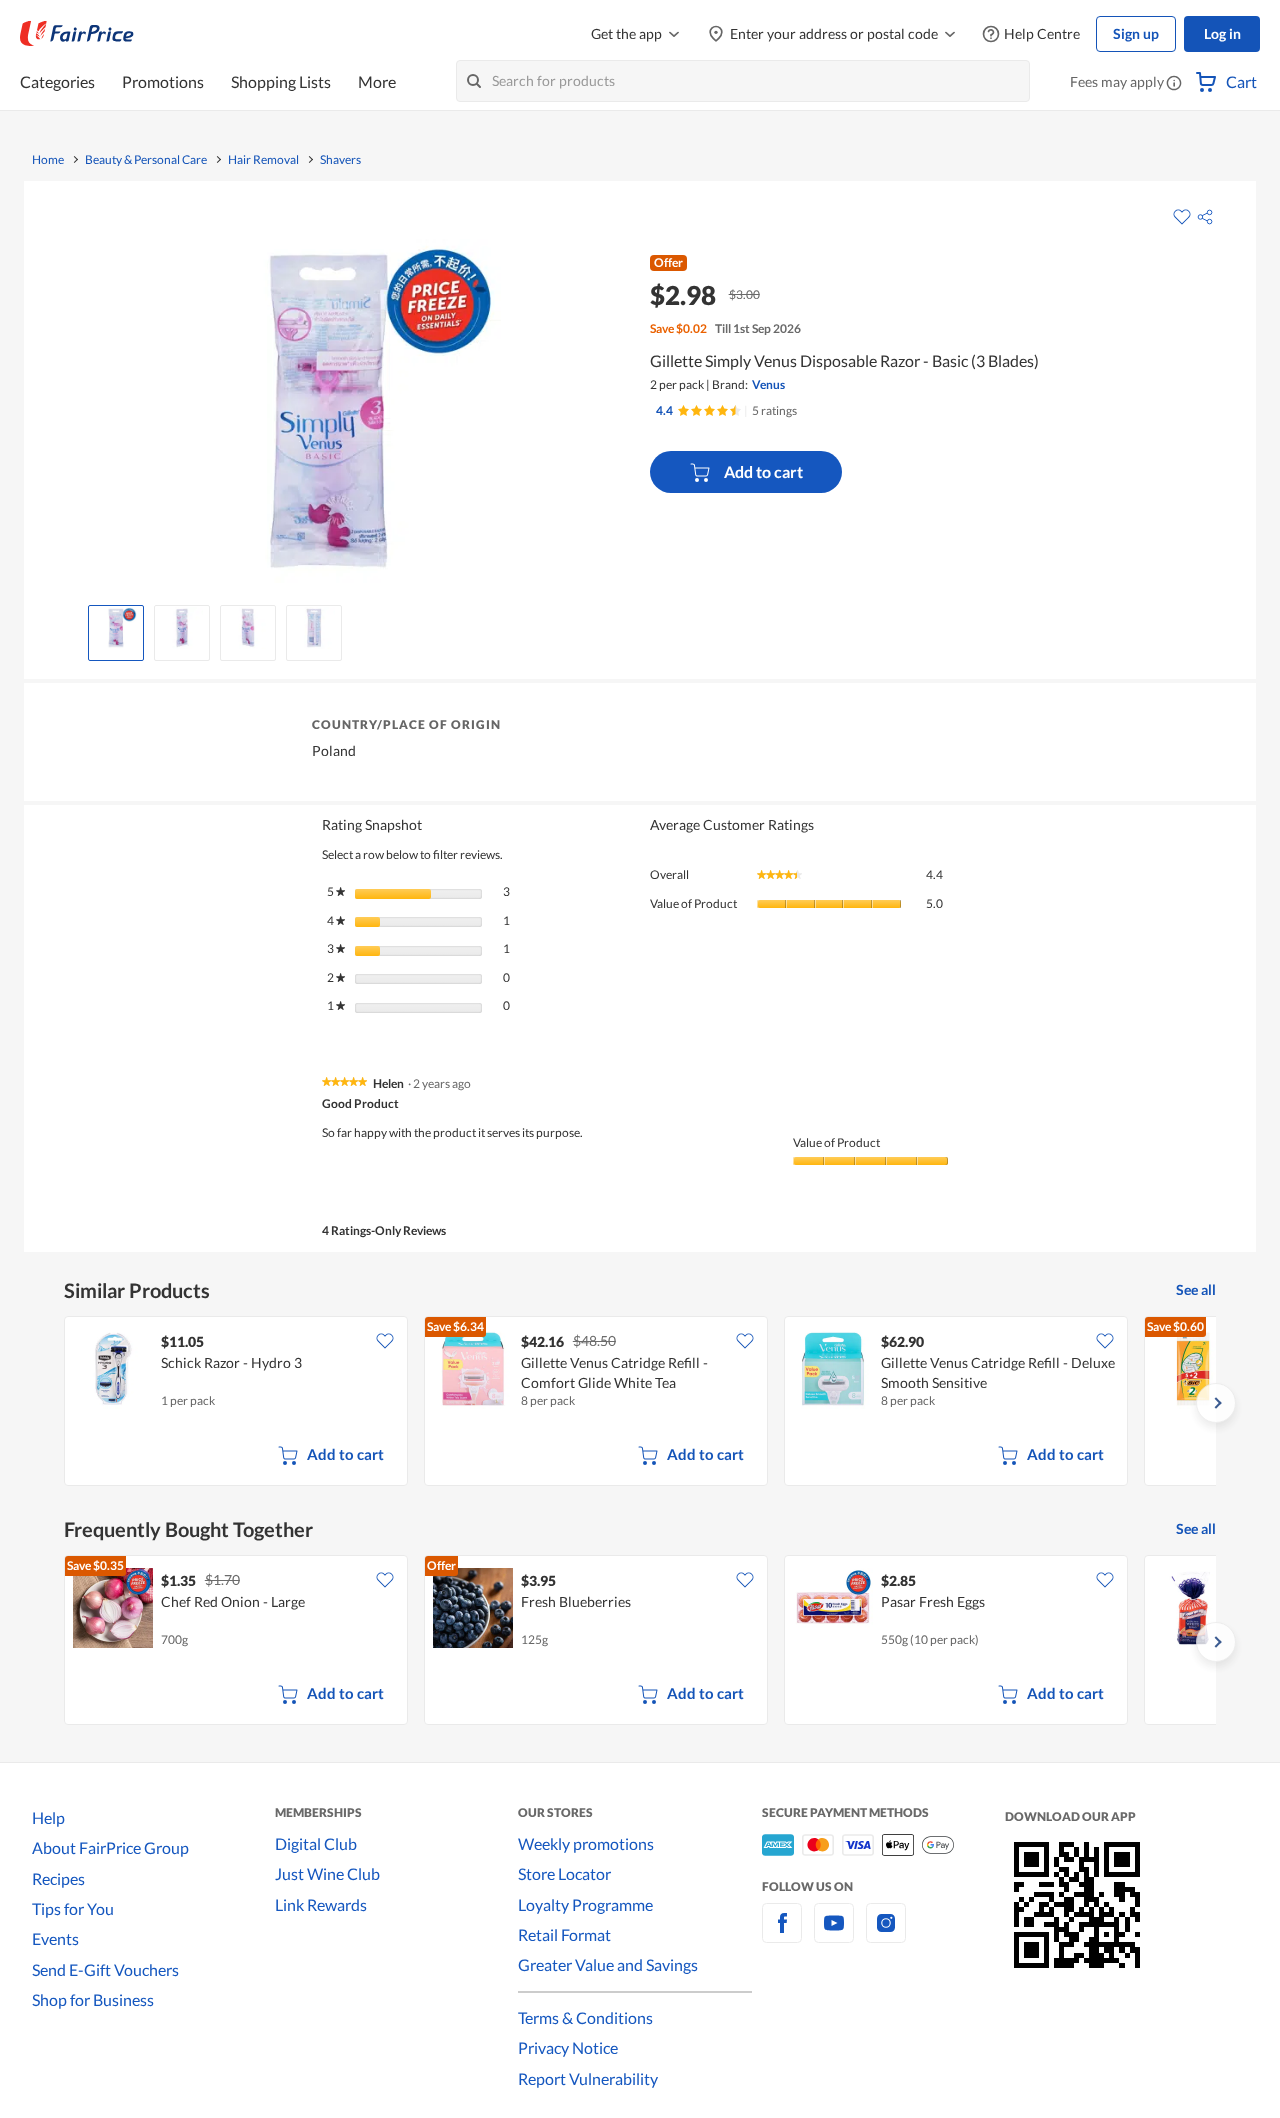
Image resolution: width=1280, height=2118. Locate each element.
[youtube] (834, 1934)
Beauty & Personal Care (146, 160)
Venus (768, 384)
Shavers (340, 160)
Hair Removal (263, 160)
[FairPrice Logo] (77, 34)
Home (48, 160)
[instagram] (886, 1934)
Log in (1222, 33)
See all (1196, 1289)
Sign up (1136, 33)
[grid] (640, 1403)
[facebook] (782, 1934)
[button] (1174, 84)
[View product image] (116, 628)
